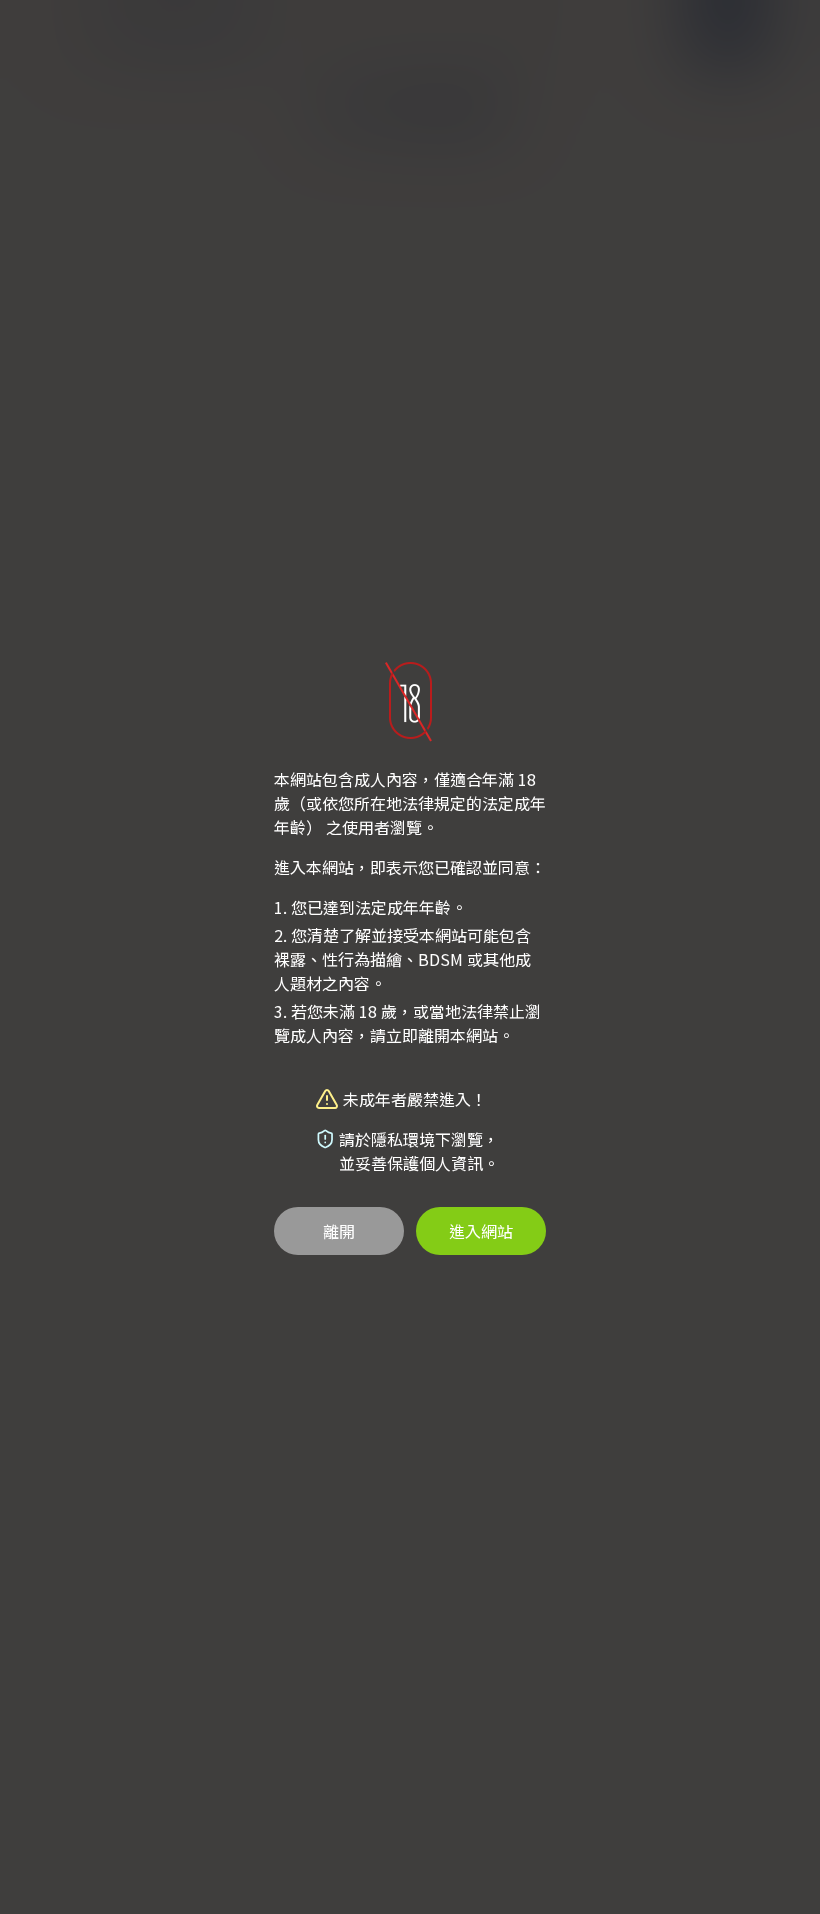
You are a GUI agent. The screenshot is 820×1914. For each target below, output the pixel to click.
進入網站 (481, 1231)
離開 (339, 1231)
